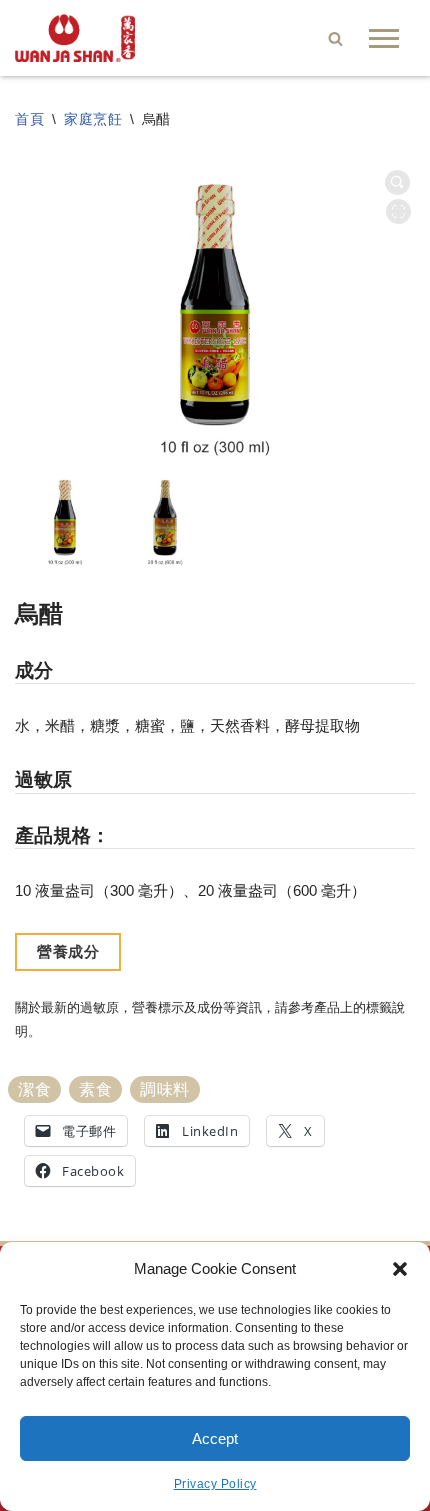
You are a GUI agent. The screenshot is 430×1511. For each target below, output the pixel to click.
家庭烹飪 (93, 119)
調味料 (165, 1089)
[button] (400, 1269)
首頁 (29, 119)
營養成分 (68, 951)
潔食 (34, 1089)
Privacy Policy (215, 1484)
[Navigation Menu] (384, 38)
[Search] (335, 38)
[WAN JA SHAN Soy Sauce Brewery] (75, 38)
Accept (215, 1438)
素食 (95, 1089)
